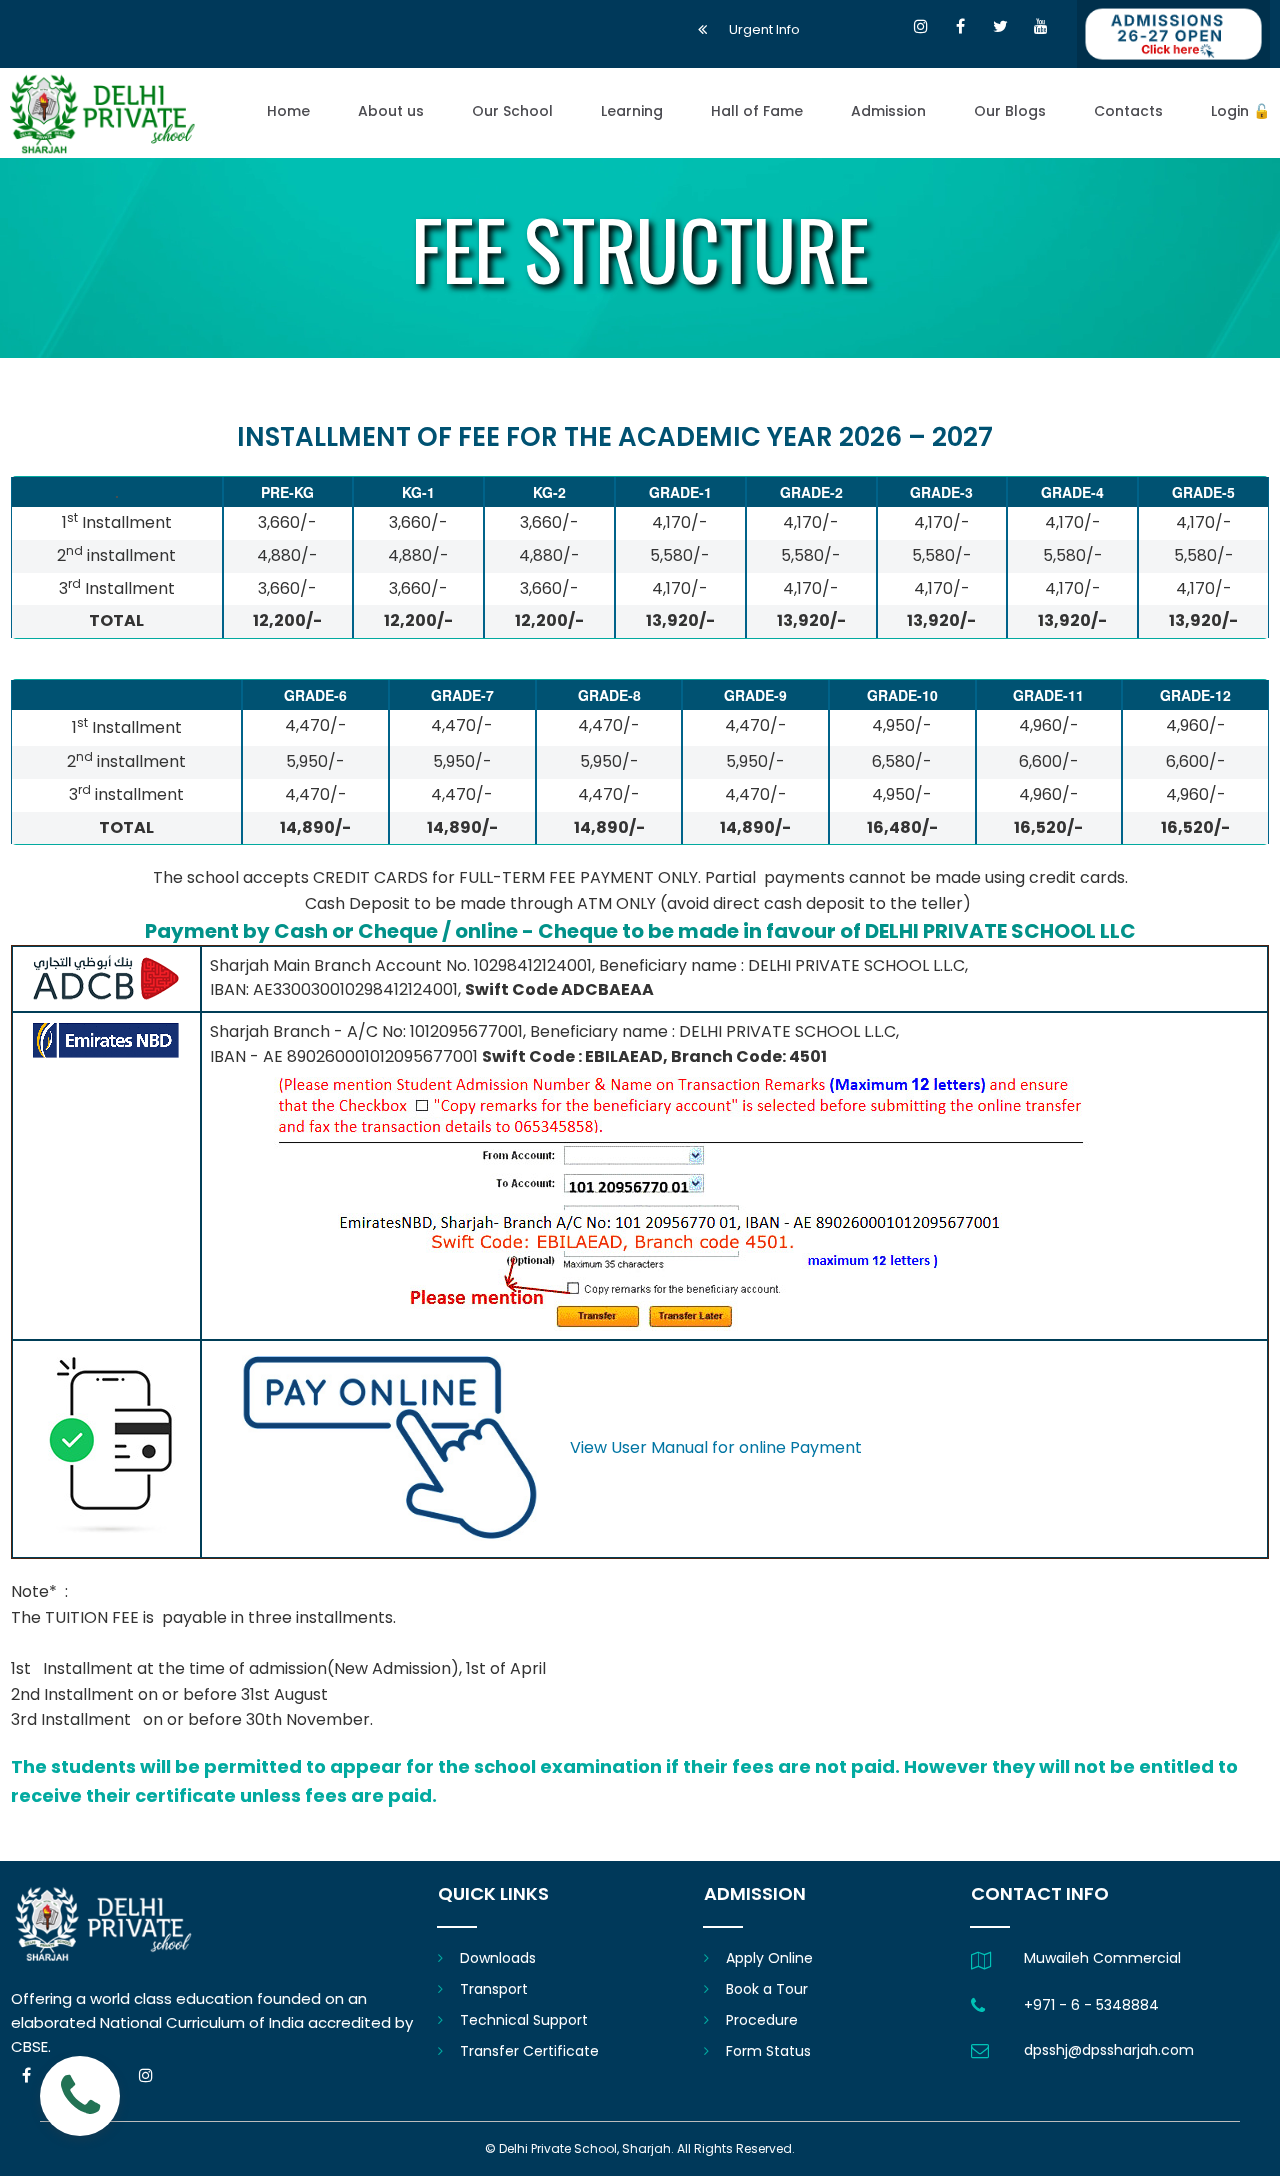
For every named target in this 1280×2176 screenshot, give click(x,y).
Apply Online (769, 1958)
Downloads (498, 1958)
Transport (494, 1989)
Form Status (768, 2051)
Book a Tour (767, 1989)
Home (288, 112)
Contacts (1128, 112)
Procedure (762, 2020)
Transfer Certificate (529, 2051)
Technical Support (524, 2020)
